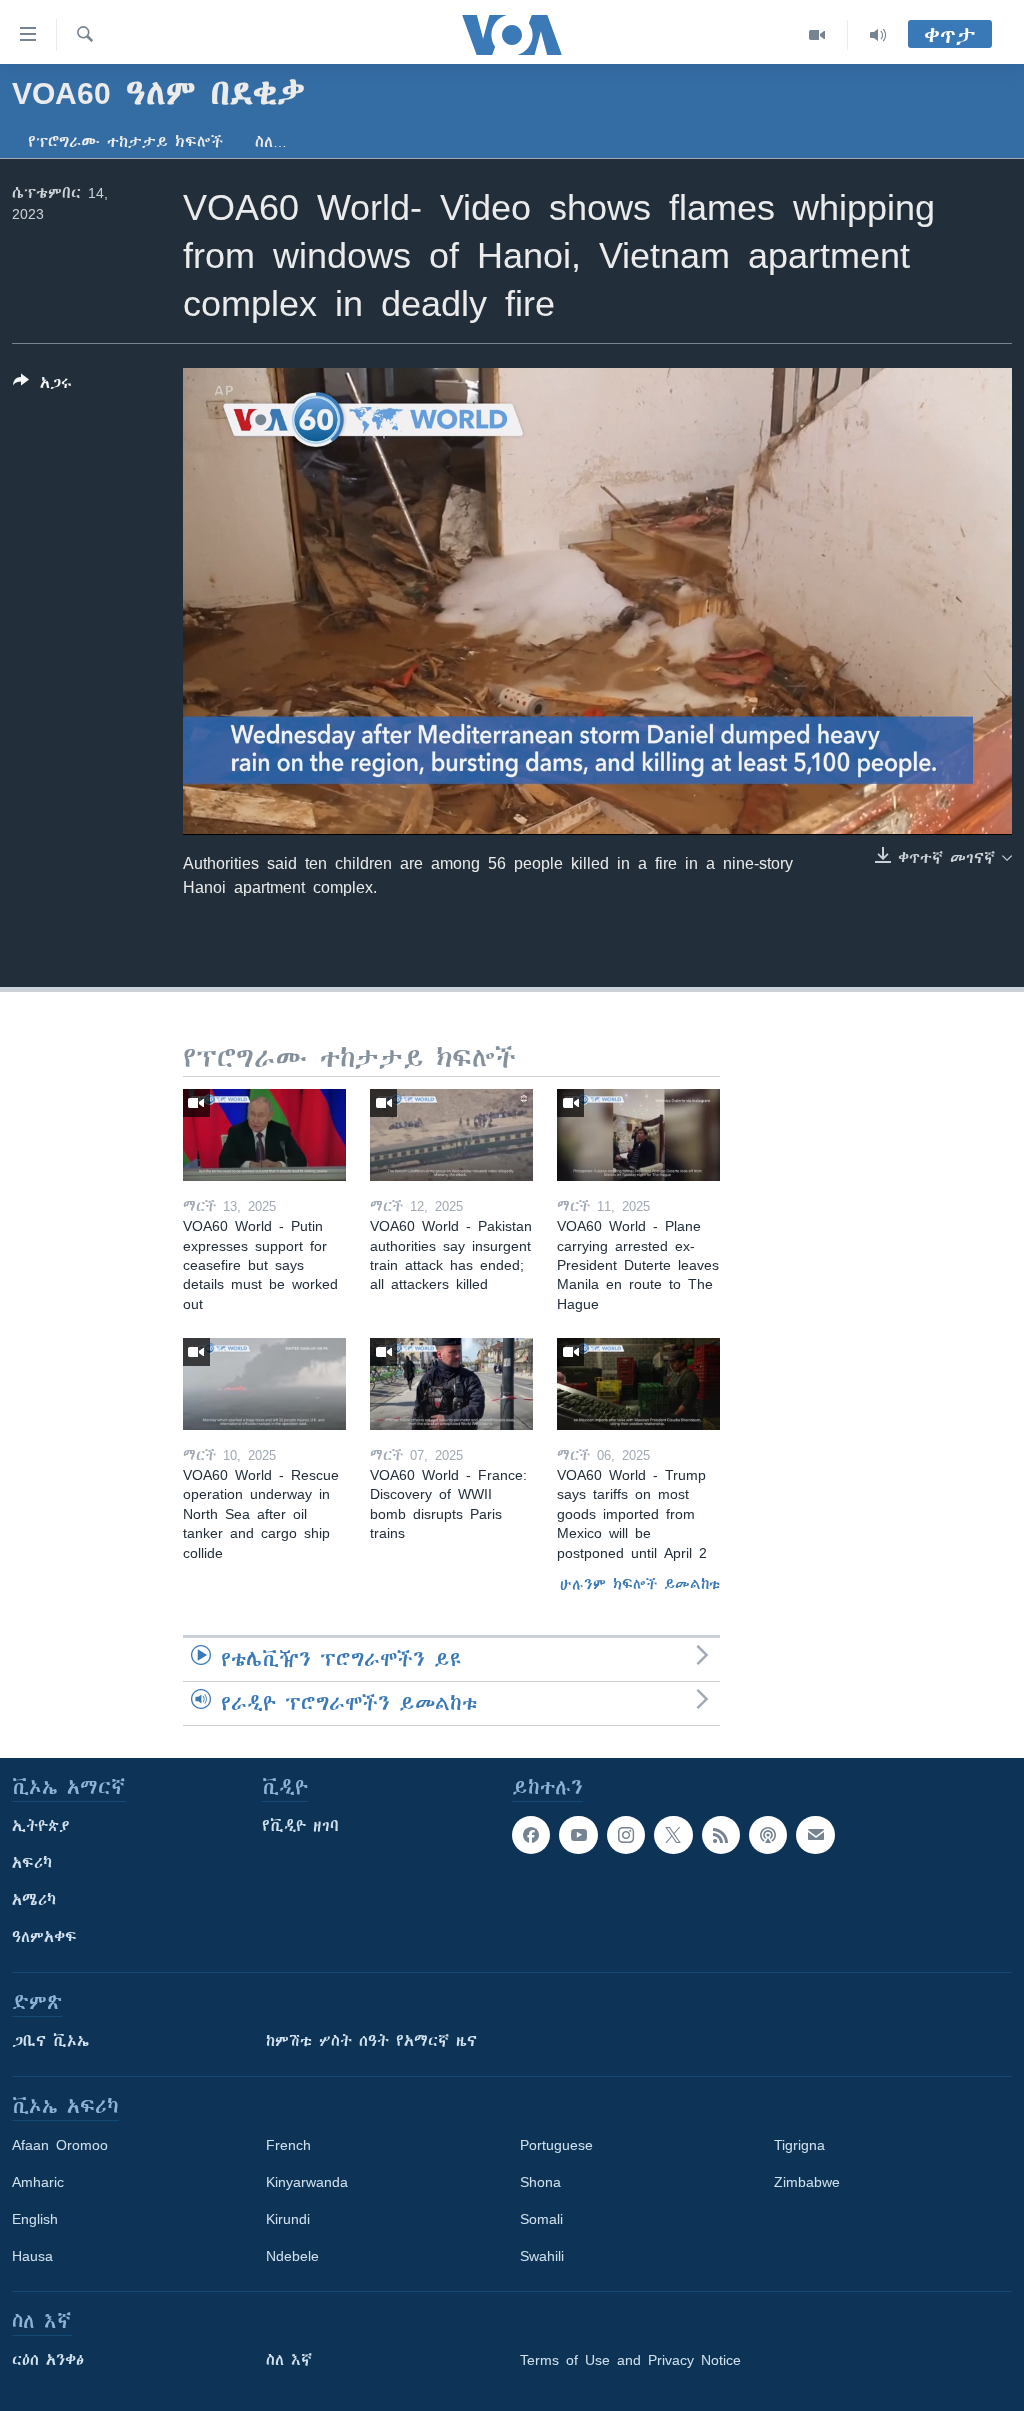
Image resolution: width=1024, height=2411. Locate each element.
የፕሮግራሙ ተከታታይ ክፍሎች (125, 142)
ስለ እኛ (289, 2360)
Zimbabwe (807, 2182)
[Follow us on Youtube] (578, 1835)
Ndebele (292, 2256)
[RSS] (721, 1835)
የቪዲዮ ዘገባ (300, 1826)
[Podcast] (768, 1835)
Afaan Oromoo (60, 2145)
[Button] (42, 386)
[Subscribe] (815, 1835)
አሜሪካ (34, 1900)
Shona (540, 2182)
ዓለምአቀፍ (44, 1937)
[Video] (817, 35)
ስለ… (271, 142)
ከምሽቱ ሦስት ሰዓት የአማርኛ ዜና (371, 2041)
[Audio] (878, 35)
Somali (541, 2219)
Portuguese (556, 2145)
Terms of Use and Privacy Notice (630, 2360)
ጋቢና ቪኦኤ (50, 2041)
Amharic (38, 2182)
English (35, 2219)
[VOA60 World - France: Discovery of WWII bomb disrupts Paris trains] (451, 1384)
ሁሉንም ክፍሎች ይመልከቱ (640, 1584)
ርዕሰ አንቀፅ (48, 2360)
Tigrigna (799, 2145)
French (288, 2145)
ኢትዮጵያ (41, 1826)
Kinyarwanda (307, 2182)
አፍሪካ (32, 1863)
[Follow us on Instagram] (626, 1835)
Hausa (32, 2256)
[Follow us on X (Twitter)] (673, 1835)
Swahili (542, 2256)
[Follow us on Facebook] (531, 1835)
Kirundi (288, 2219)
